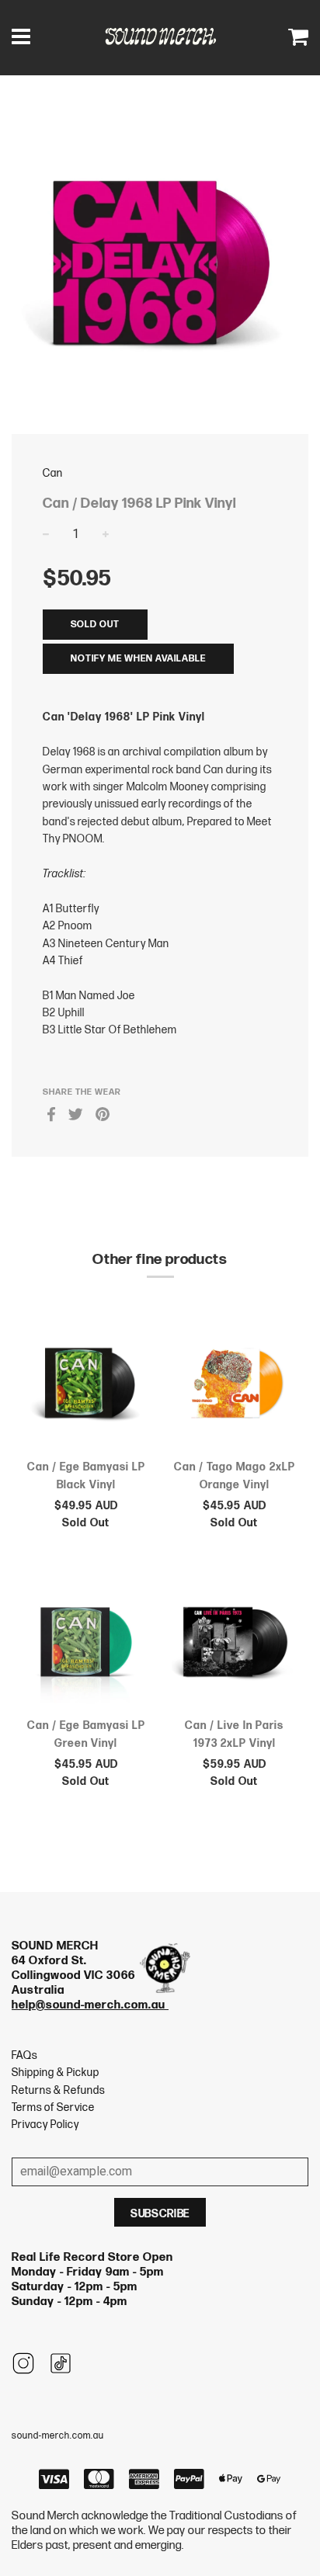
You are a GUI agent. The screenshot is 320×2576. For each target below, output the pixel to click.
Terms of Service (53, 2107)
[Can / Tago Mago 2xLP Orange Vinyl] (234, 1386)
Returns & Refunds (58, 2090)
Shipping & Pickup (56, 2073)
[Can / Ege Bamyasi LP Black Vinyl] (86, 1386)
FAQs (24, 2055)
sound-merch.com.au (58, 2436)
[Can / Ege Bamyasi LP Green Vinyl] (86, 1644)
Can (53, 473)
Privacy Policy (45, 2125)
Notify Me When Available (138, 659)
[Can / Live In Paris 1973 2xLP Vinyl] (234, 1644)
